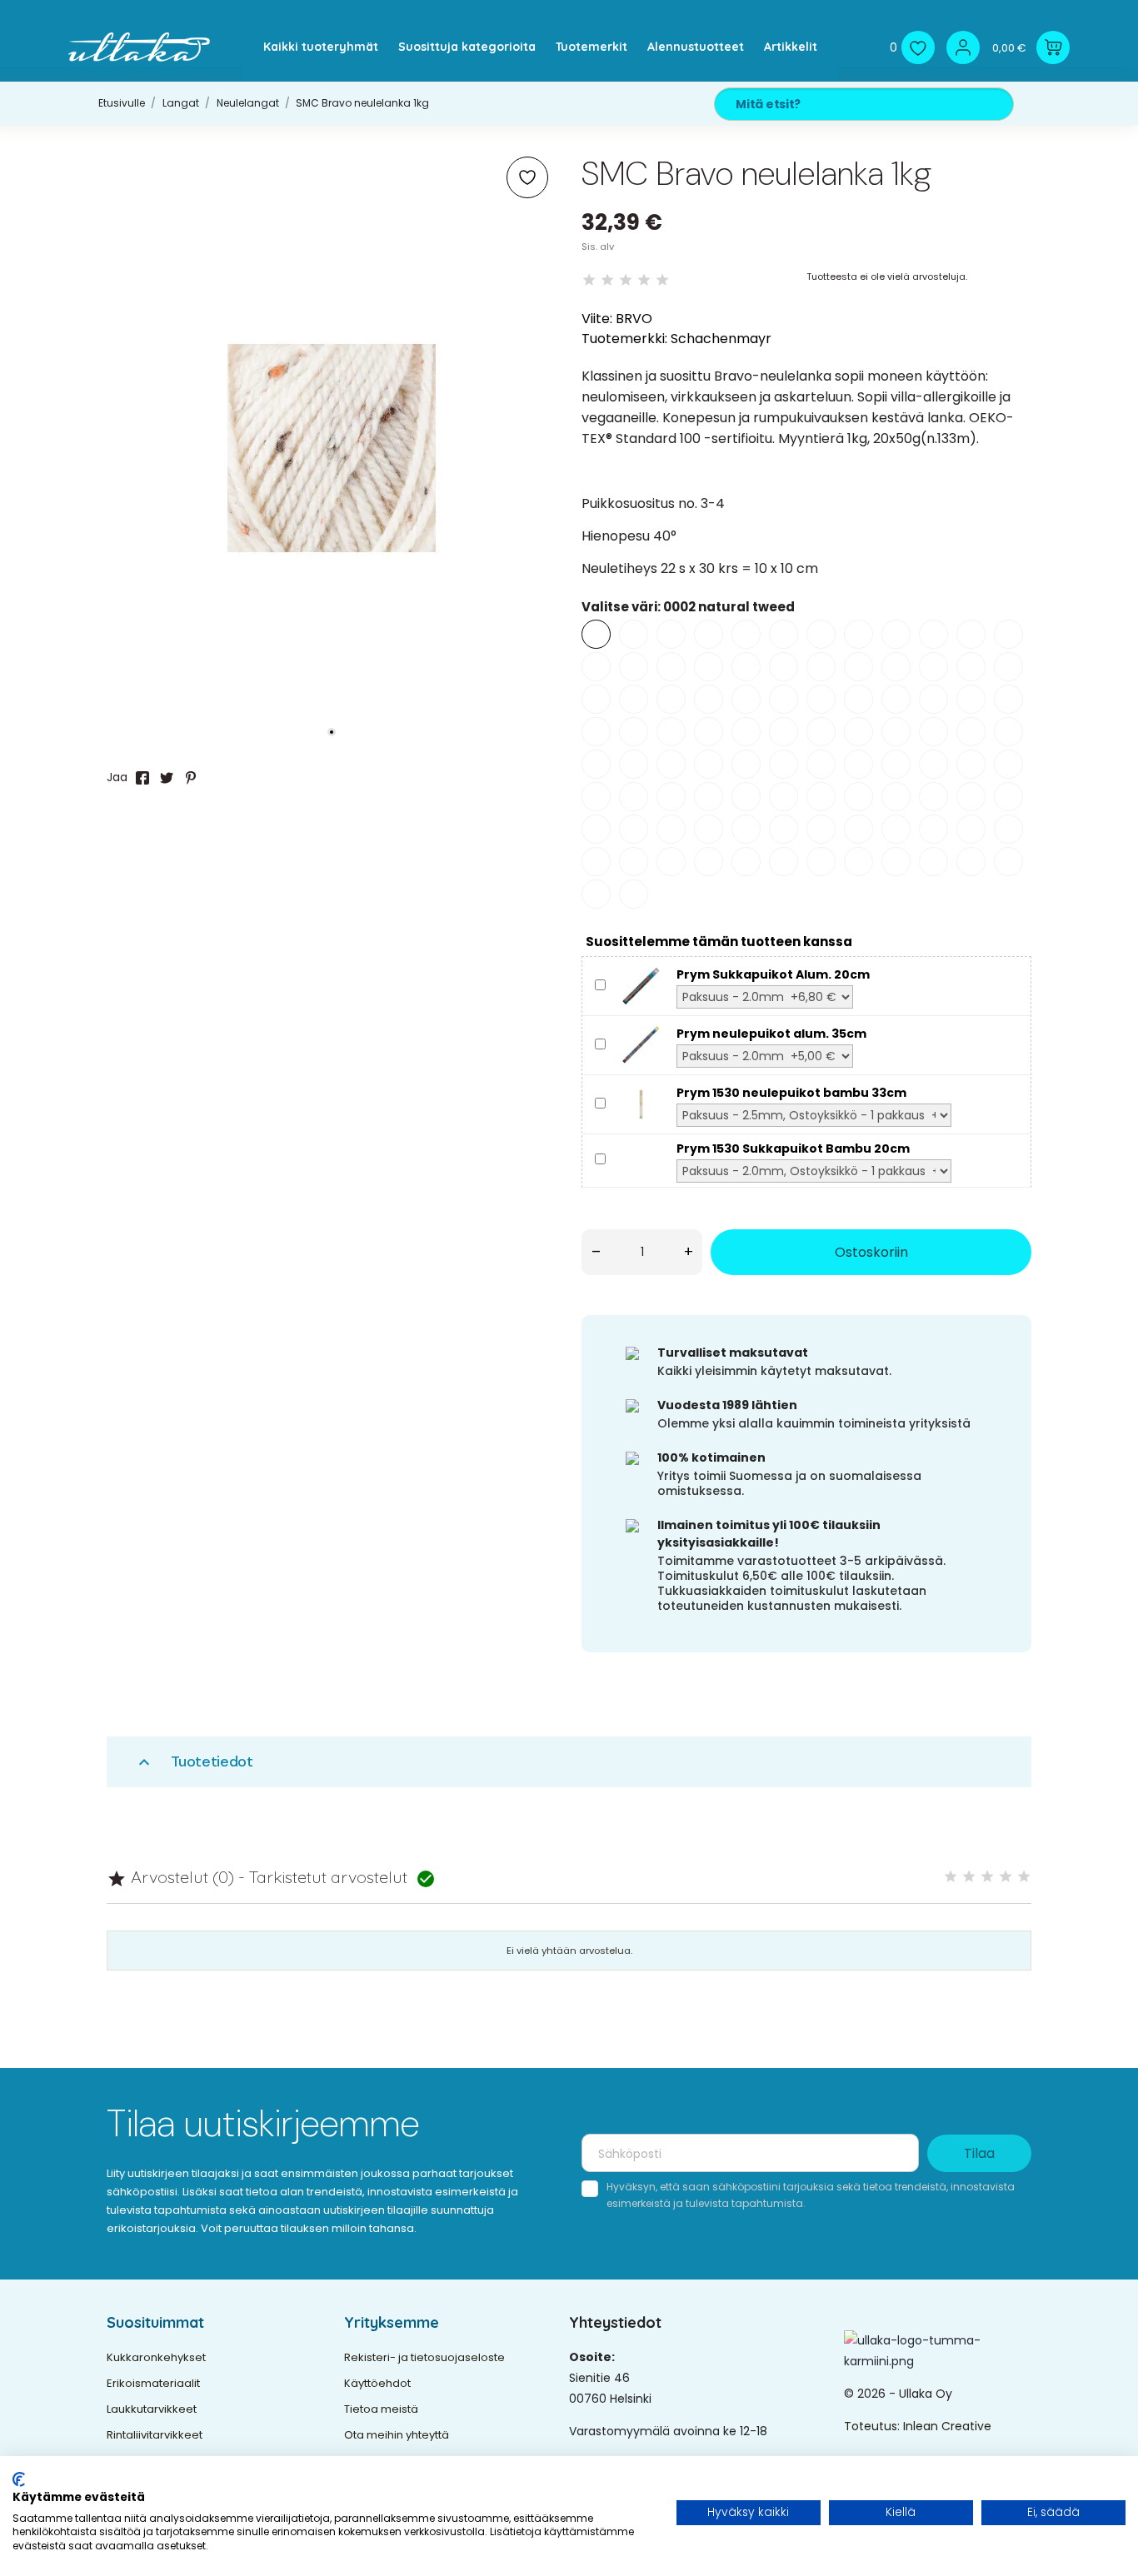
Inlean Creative (947, 2426)
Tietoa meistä (381, 2409)
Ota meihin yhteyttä (397, 2435)
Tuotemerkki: (624, 339)
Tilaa (979, 2153)
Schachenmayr (721, 339)
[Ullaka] (139, 47)
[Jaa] (142, 778)
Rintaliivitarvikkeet (155, 2435)
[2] (607, 280)
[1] (589, 280)
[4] (644, 280)
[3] (626, 280)
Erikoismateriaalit (153, 2383)
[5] (662, 280)
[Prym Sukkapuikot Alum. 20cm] (641, 985)
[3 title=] (987, 1877)
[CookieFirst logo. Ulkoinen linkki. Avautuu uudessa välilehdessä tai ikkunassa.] (19, 2479)
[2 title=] (969, 1877)
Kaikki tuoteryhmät (321, 47)
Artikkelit (791, 47)
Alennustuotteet (696, 47)
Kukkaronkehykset (156, 2357)
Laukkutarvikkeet (152, 2409)
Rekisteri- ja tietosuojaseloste (424, 2357)
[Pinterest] (191, 778)
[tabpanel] (332, 448)
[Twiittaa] (167, 778)
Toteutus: (873, 2426)
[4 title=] (1006, 1877)
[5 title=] (1024, 1877)
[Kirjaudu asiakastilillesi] (963, 47)
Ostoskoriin (871, 1252)
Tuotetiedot (194, 1762)
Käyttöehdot (377, 2383)
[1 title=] (951, 1877)
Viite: (597, 319)
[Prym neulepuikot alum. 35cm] (641, 1044)
